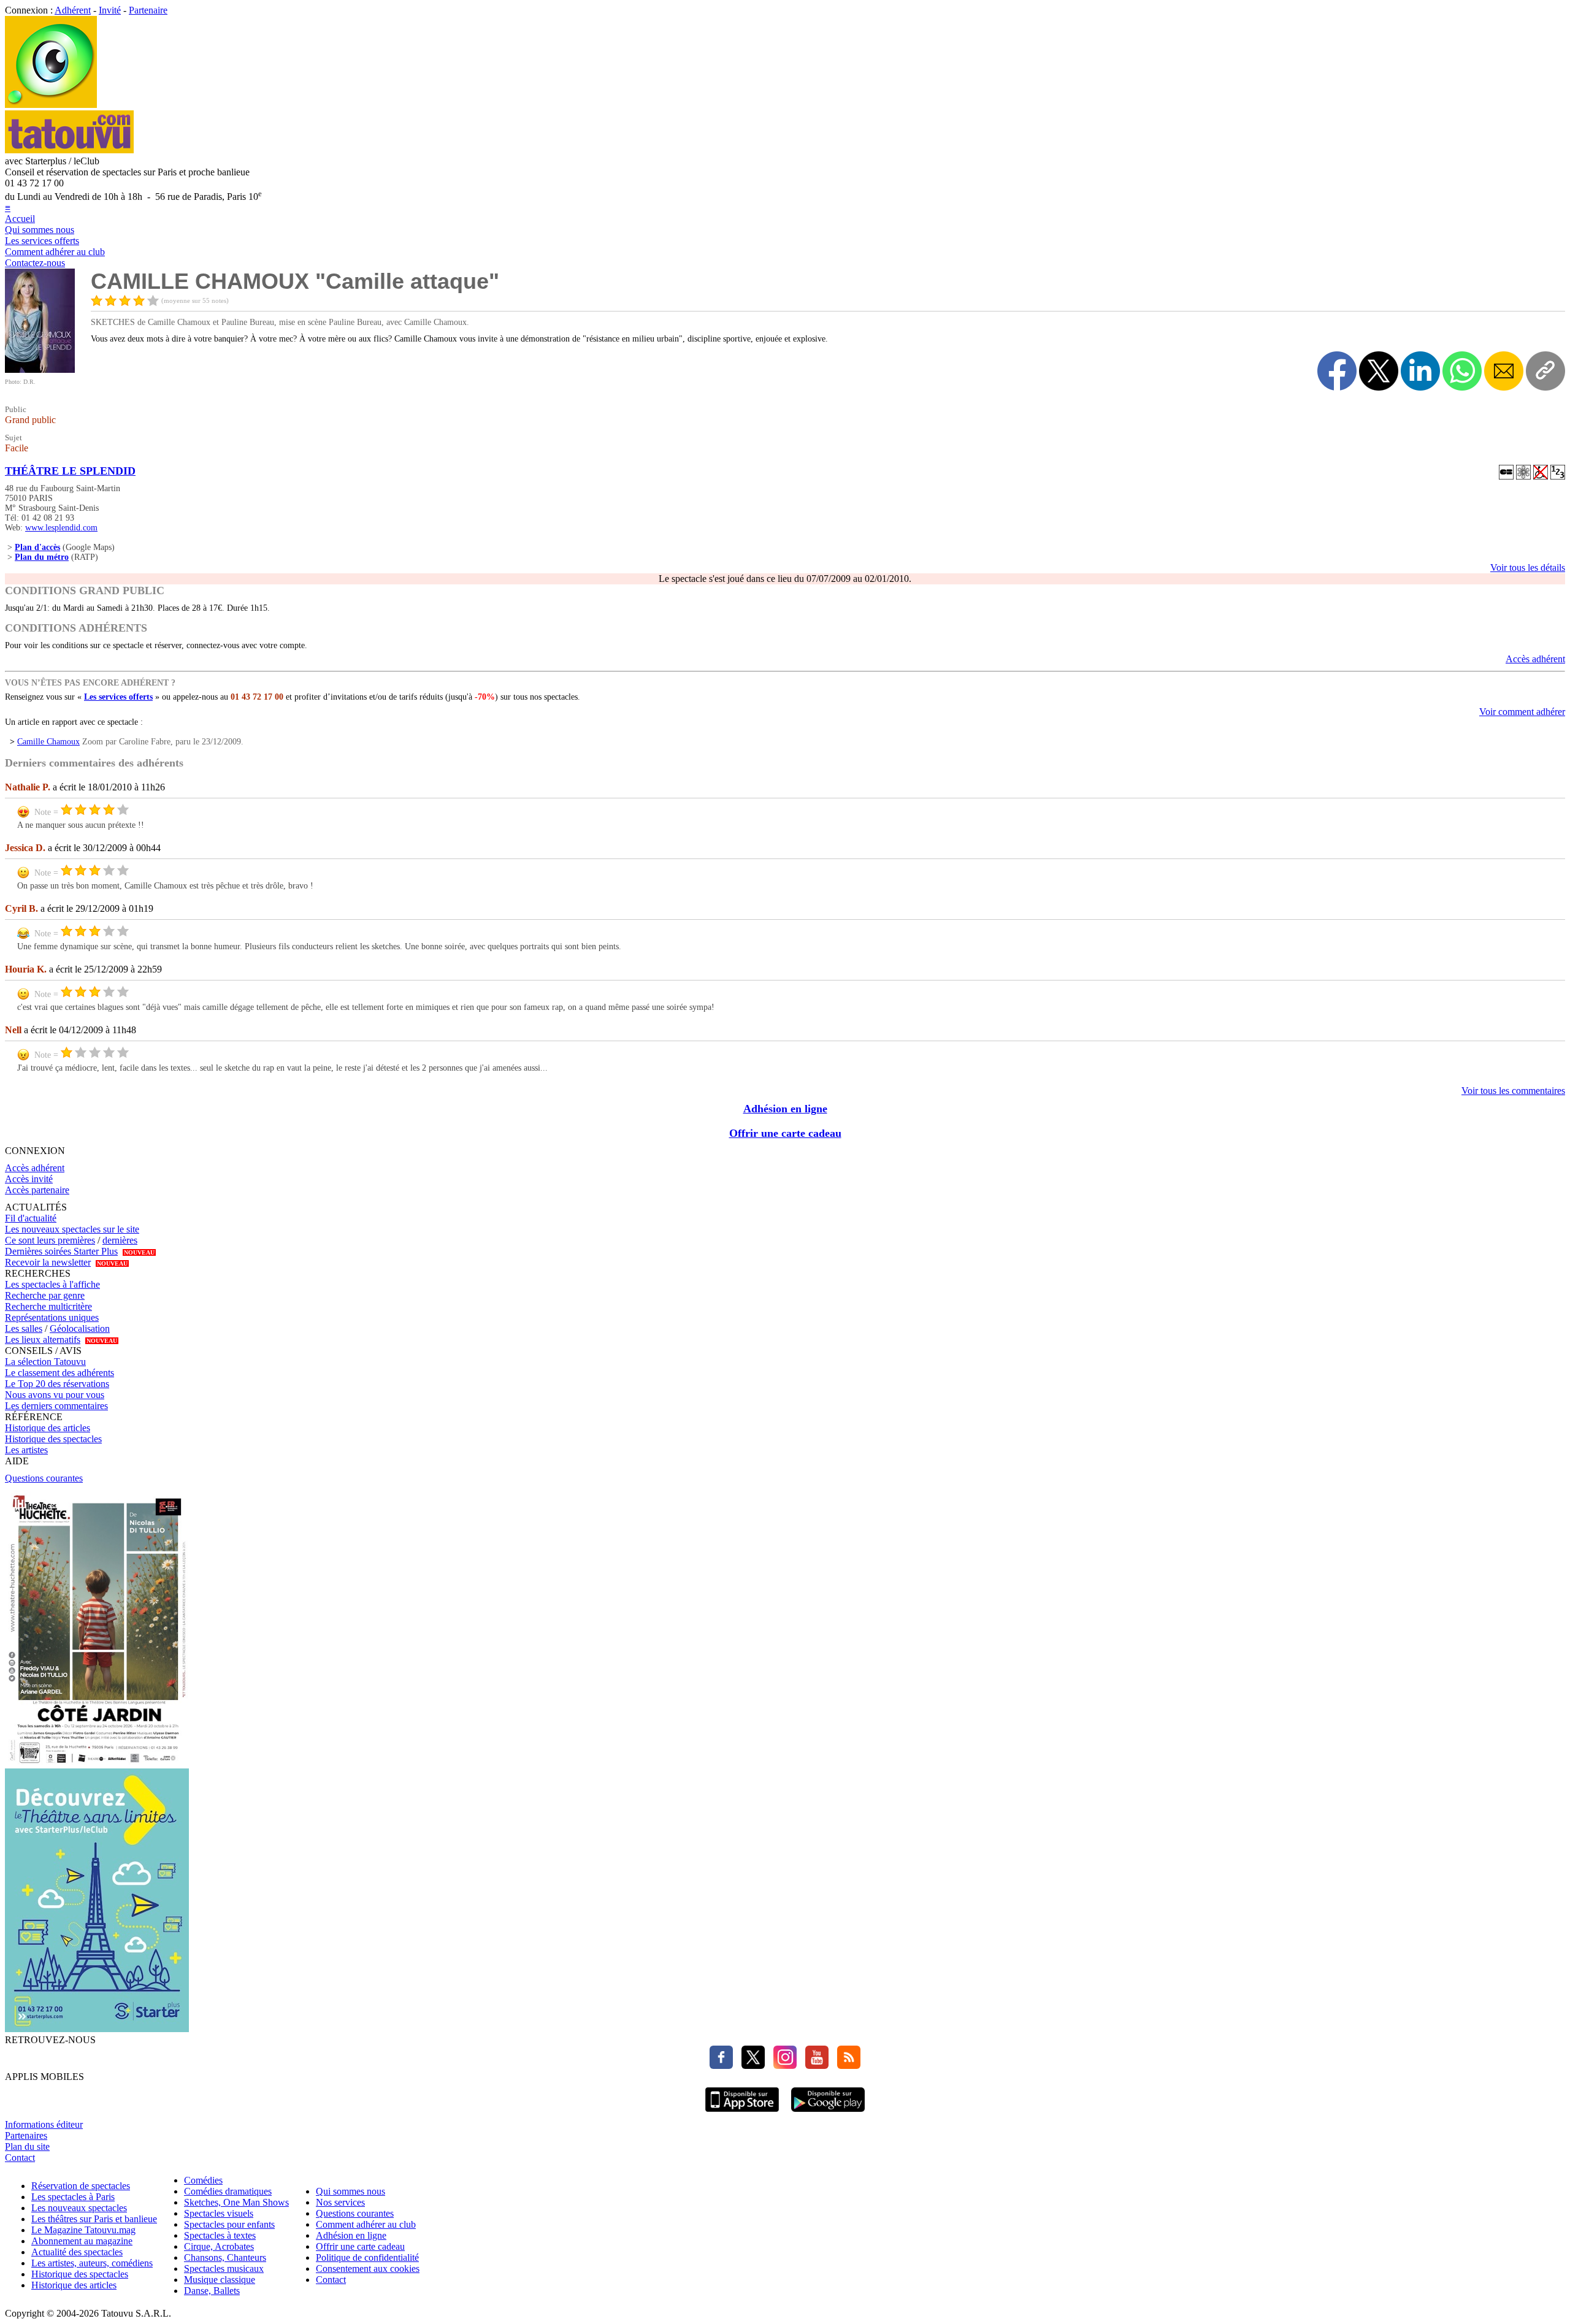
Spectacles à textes (220, 2235)
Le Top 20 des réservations (57, 1384)
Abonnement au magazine (82, 2241)
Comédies (203, 2180)
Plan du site (27, 2146)
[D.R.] (40, 369)
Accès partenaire (37, 1190)
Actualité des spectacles (77, 2252)
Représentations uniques (52, 1317)
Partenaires (26, 2135)
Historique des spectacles (53, 1439)
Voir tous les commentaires (1513, 1091)
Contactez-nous (35, 263)
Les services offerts (42, 241)
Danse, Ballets (212, 2291)
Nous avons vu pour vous (55, 1395)
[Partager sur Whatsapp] (1462, 371)
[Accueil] (51, 105)
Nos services (340, 2202)
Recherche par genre (45, 1295)
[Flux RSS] (846, 2066)
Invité (110, 10)
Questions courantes (44, 1478)
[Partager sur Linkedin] (1420, 371)
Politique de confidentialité (367, 2257)
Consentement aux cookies (368, 2269)
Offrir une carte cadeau (785, 1133)
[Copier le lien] (1545, 371)
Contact (20, 2158)
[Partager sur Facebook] (1337, 371)
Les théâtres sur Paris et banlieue (94, 2219)
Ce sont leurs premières (50, 1240)
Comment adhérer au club (55, 252)
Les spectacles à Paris (73, 2197)
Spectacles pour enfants (229, 2224)
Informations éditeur (44, 2124)
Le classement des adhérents (59, 1373)
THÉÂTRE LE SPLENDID (70, 471)
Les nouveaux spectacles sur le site (72, 1229)
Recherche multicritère (48, 1306)
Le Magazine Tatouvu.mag (83, 2230)
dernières (120, 1240)
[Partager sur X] (1379, 371)
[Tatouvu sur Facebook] (721, 2066)
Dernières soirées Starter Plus (61, 1251)
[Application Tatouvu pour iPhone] (742, 2113)
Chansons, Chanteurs (225, 2257)
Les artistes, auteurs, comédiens (92, 2263)
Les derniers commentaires (56, 1406)
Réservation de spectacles (81, 2186)
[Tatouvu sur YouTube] (814, 2066)
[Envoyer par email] (1504, 371)
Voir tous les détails (1528, 568)
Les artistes (26, 1450)
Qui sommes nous (40, 230)
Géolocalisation (80, 1328)
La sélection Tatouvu (45, 1362)
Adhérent (73, 10)
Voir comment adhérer (1522, 712)
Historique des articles (48, 1428)
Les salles (24, 1328)
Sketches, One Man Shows (236, 2202)
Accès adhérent (1535, 659)
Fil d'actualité (31, 1218)
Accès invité (29, 1179)
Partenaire (148, 10)
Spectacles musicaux (224, 2269)
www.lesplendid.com (61, 528)
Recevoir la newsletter (48, 1262)
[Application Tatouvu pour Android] (828, 2113)
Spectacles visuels (219, 2213)
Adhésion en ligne (785, 1109)
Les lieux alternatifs (43, 1340)
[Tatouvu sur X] (750, 2066)
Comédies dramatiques (228, 2191)
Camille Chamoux (48, 742)
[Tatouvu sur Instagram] (782, 2066)
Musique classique (220, 2280)
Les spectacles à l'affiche (52, 1284)
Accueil (20, 219)
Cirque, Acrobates (219, 2246)
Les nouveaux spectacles (79, 2208)
